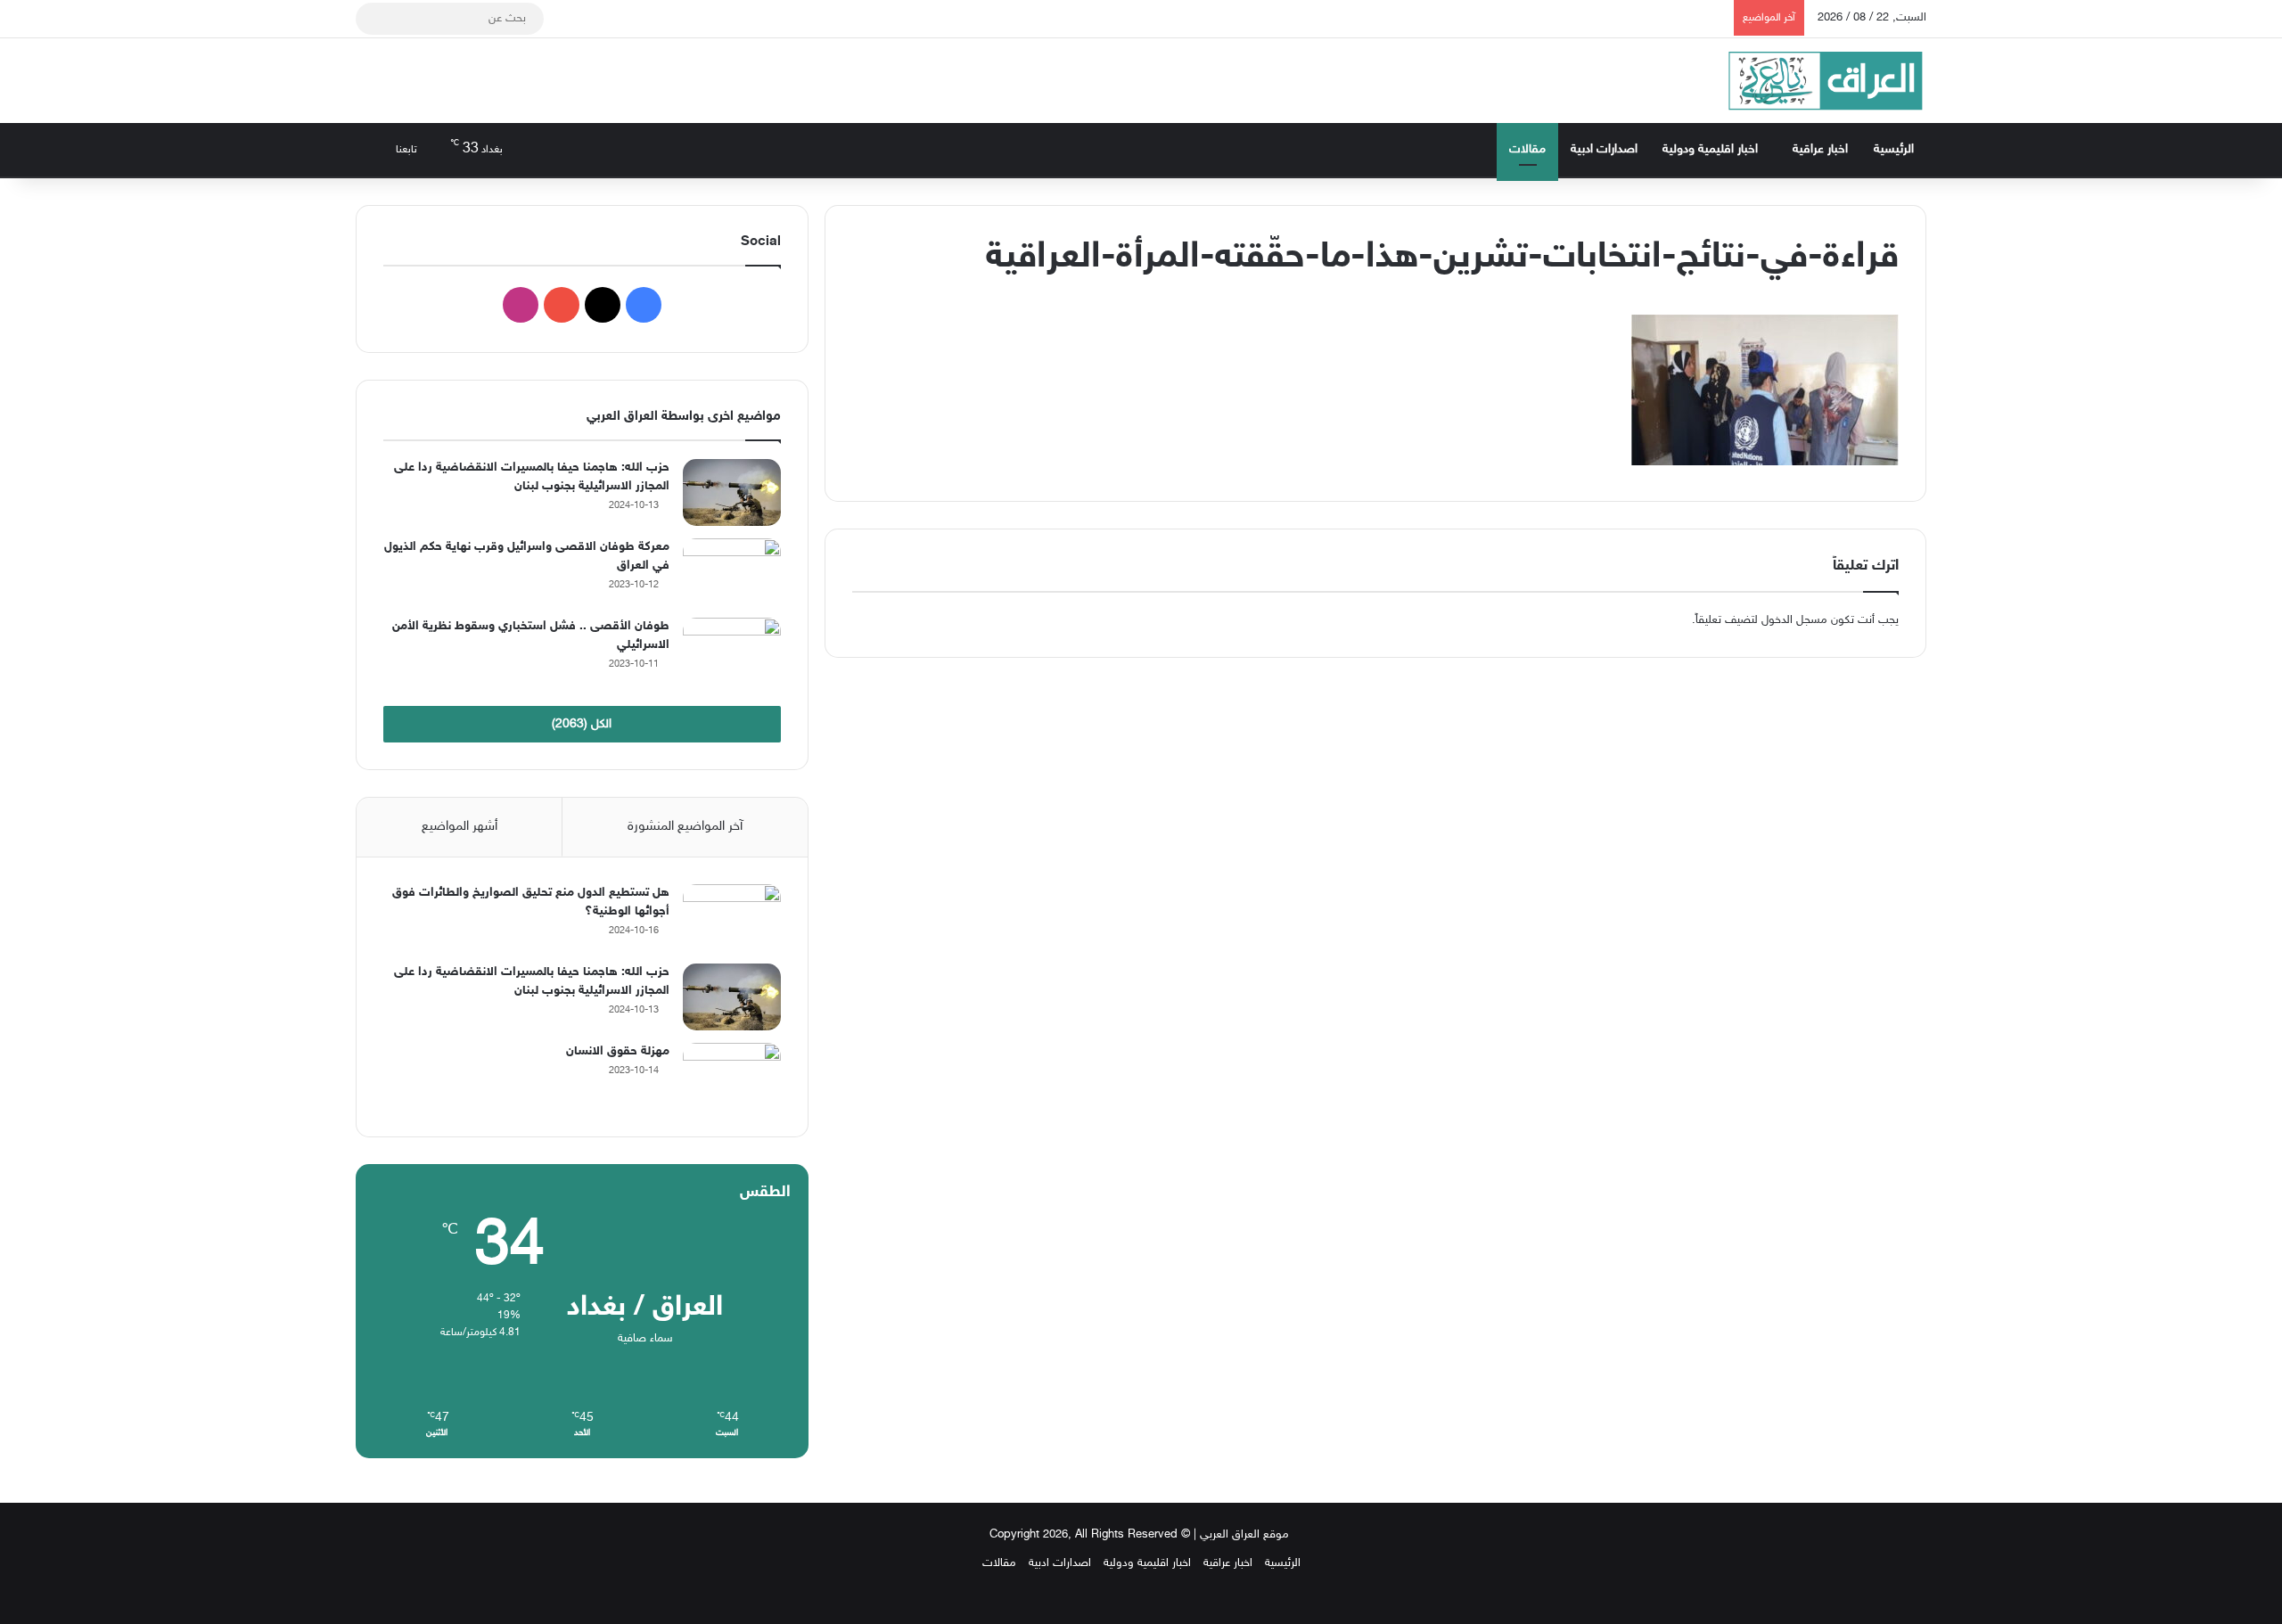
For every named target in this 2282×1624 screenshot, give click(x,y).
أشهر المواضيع (460, 827)
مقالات (1527, 149)
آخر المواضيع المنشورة (685, 827)
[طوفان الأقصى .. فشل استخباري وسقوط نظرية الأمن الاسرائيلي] (732, 651)
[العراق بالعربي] (1826, 81)
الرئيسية (1894, 149)
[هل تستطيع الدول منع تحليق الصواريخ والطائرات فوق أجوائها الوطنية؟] (732, 918)
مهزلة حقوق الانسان (618, 1051)
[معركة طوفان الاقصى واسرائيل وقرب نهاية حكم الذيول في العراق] (732, 572)
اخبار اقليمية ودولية (1710, 149)
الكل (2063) (582, 724)
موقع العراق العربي (1244, 1535)
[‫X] (603, 305)
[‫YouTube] (562, 305)
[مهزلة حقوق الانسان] (732, 1076)
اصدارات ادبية (1604, 149)
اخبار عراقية (1820, 149)
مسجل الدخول (1794, 620)
